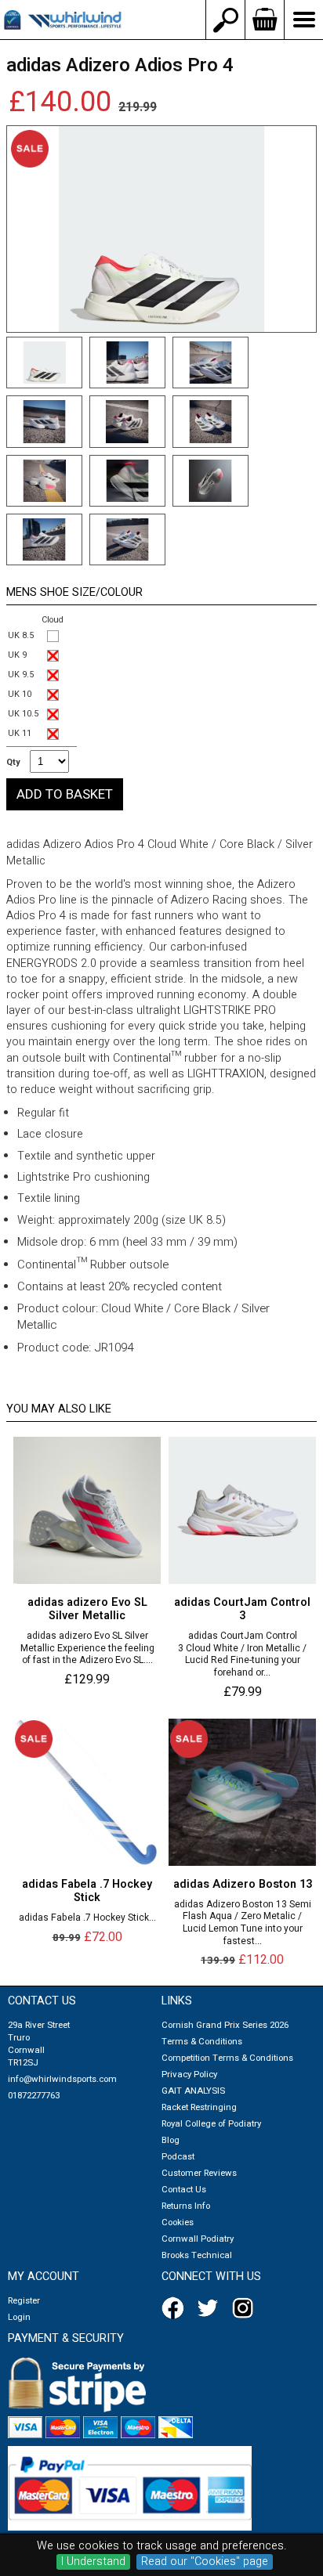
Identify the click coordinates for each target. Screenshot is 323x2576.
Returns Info (186, 2206)
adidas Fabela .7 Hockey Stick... (87, 1918)
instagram (246, 2308)
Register (24, 2301)
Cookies (178, 2222)
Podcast (178, 2157)
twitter (211, 2308)
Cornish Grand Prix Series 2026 (225, 2025)
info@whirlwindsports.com (62, 2079)
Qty (13, 763)
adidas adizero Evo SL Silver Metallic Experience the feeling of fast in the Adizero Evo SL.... (87, 1649)
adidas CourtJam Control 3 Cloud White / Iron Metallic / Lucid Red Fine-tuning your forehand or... (242, 1654)
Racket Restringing (199, 2107)
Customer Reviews (199, 2173)
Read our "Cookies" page (205, 2562)
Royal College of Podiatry (211, 2124)
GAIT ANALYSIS (193, 2091)
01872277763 (34, 2096)
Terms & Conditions (202, 2042)
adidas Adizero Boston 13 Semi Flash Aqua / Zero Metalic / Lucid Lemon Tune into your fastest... (243, 1923)
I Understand (93, 2562)
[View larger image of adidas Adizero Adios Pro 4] (161, 229)
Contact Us (184, 2190)
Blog (171, 2140)
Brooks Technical (197, 2255)
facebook (176, 2308)
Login (19, 2317)
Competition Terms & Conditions (227, 2058)
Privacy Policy (189, 2075)
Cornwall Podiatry (198, 2239)
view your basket (264, 20)
